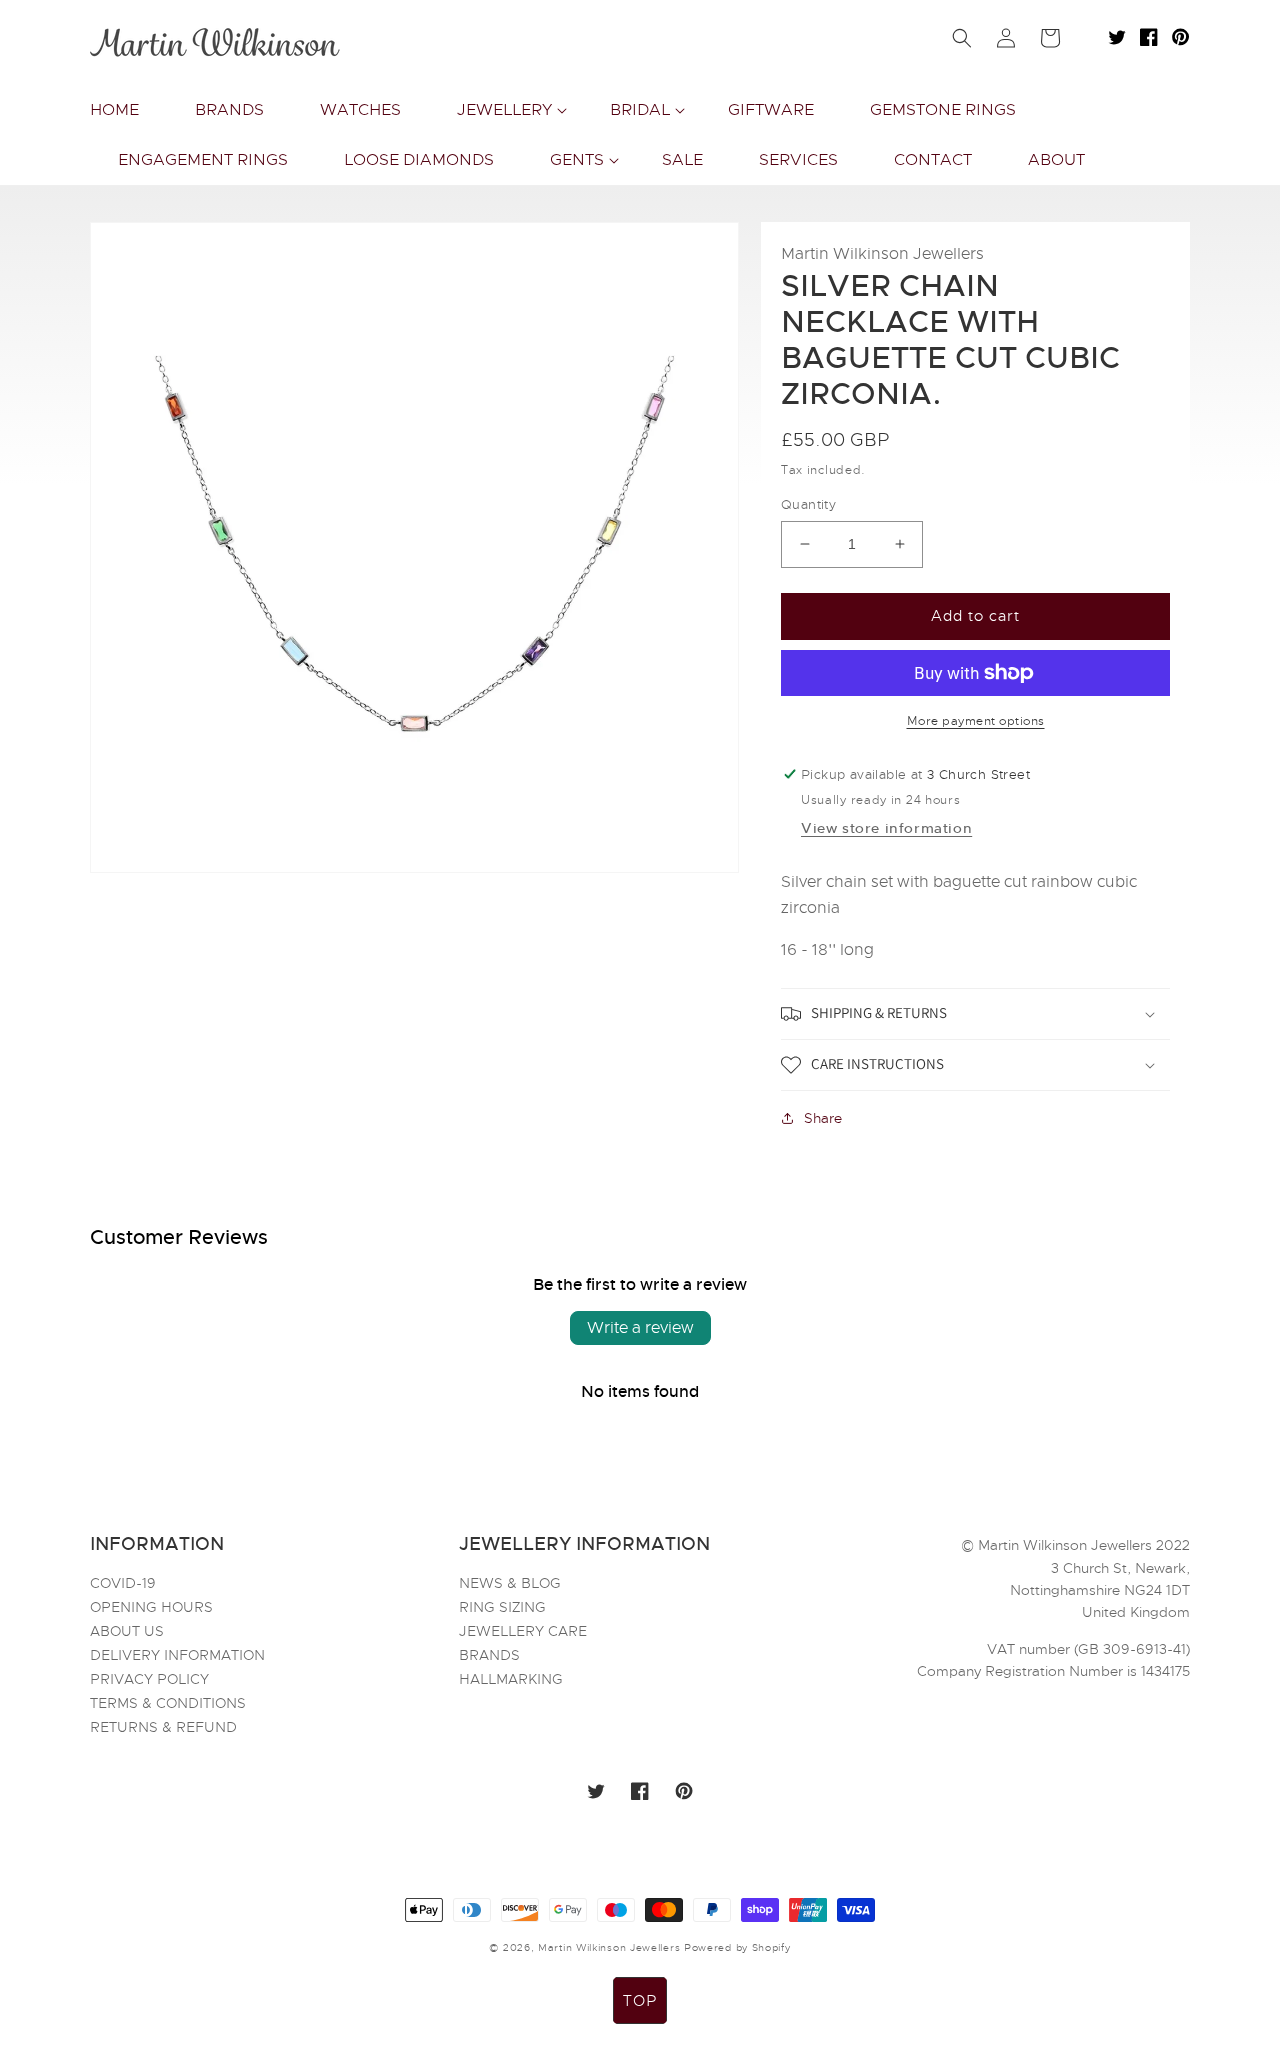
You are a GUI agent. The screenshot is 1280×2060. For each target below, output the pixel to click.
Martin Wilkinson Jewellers (609, 1947)
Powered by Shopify (737, 1947)
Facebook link (1149, 37)
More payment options (976, 721)
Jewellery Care (523, 1631)
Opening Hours (151, 1607)
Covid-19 (123, 1584)
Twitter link (1117, 37)
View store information (886, 828)
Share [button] (823, 1118)
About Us (127, 1631)
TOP (640, 2001)
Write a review (640, 1328)
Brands (489, 1655)
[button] (505, 110)
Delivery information (177, 1655)
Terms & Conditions (168, 1703)
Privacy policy (149, 1679)
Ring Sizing (502, 1607)
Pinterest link (1181, 37)
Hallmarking (511, 1679)
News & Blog (510, 1584)
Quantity (808, 504)
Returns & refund (163, 1727)
